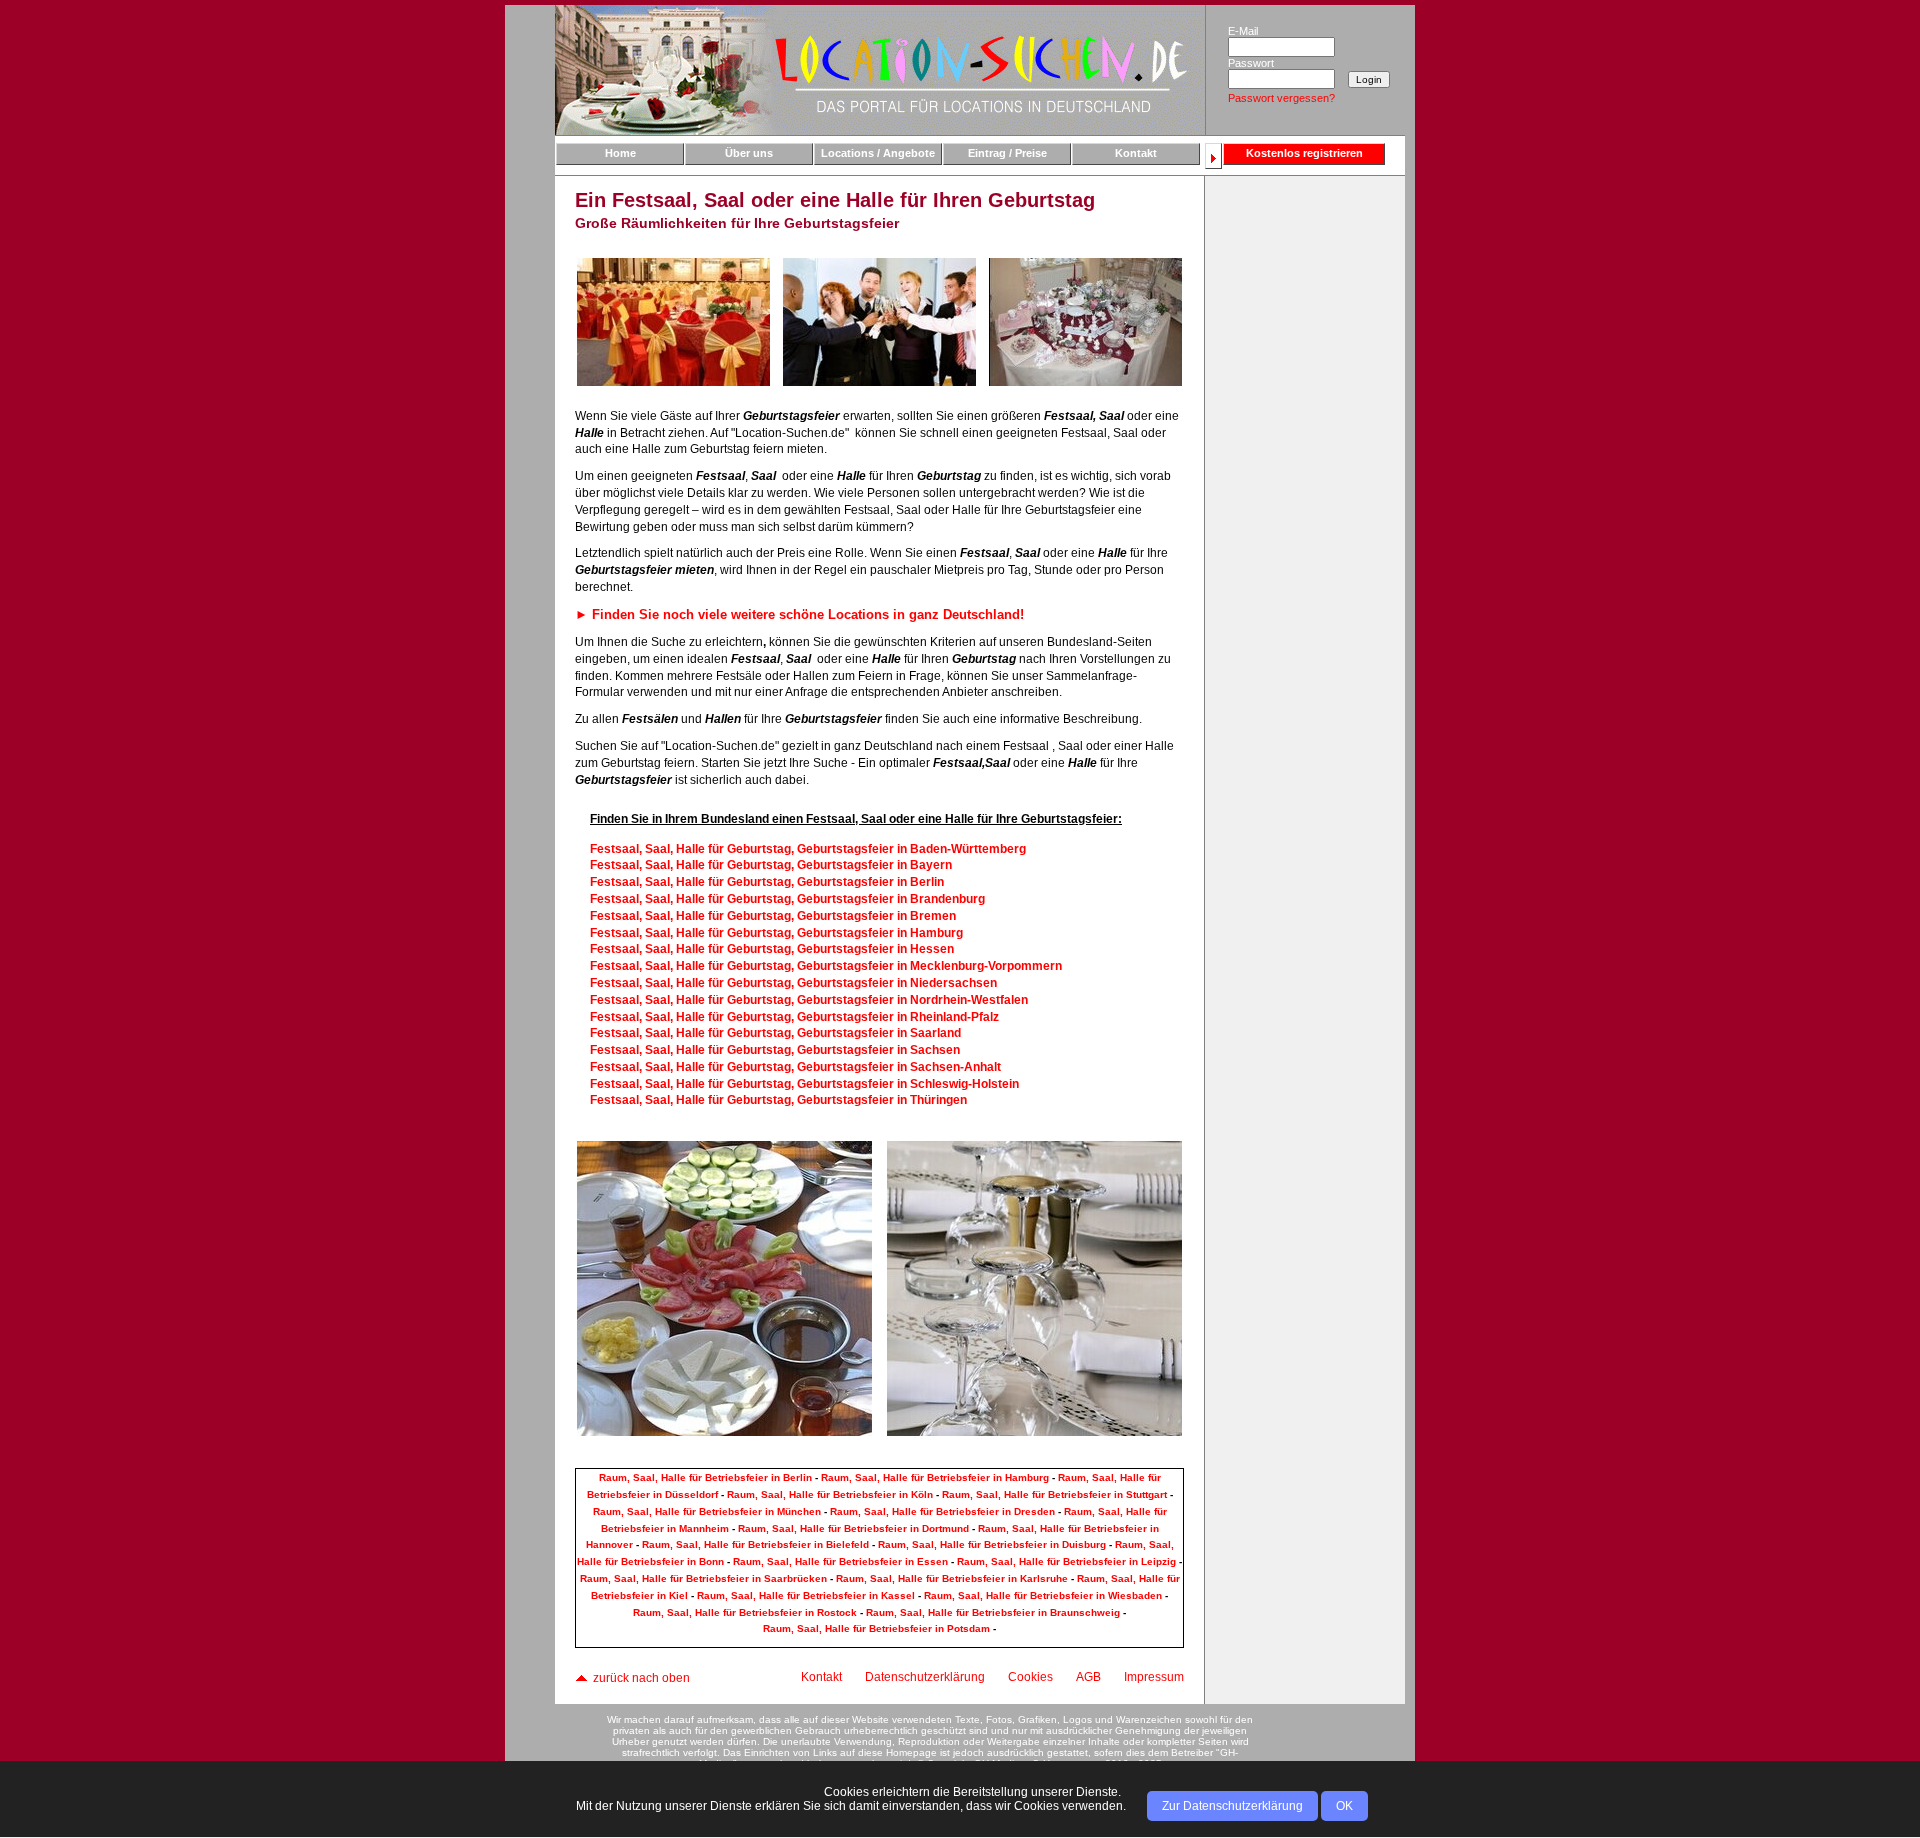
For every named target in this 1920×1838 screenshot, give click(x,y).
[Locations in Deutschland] (880, 69)
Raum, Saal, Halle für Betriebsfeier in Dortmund (853, 1528)
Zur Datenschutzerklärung (1232, 1806)
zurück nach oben (640, 1678)
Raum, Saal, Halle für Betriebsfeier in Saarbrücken (703, 1578)
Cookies (1030, 1677)
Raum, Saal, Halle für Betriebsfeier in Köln (830, 1494)
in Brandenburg (787, 899)
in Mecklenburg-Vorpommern (826, 966)
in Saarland (775, 1033)
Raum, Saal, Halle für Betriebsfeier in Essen (840, 1561)
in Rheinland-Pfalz (794, 1017)
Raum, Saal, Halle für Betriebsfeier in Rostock (745, 1612)
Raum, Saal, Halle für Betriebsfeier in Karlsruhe (952, 1578)
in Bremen (773, 916)
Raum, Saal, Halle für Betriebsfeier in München (707, 1511)
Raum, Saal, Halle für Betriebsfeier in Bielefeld (755, 1544)
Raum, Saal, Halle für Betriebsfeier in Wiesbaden (1043, 1595)
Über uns (749, 153)
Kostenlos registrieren (1304, 153)
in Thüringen (778, 1100)
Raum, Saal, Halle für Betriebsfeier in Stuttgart (1054, 1494)
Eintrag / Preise (1007, 153)
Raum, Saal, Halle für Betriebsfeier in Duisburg (992, 1544)
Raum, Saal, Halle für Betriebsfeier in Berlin (705, 1477)
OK (1344, 1806)
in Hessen (772, 949)
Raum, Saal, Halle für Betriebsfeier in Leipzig (1066, 1561)
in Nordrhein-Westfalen (809, 1000)
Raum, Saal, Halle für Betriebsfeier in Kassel (806, 1595)
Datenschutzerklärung (925, 1677)
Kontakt (1136, 153)
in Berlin (767, 882)
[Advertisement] (1304, 497)
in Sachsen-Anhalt (795, 1067)
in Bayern (771, 865)
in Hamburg (776, 933)
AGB (1088, 1677)
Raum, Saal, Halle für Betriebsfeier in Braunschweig (993, 1612)
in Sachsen (775, 1050)
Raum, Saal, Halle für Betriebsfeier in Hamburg (935, 1477)
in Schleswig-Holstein (804, 1084)
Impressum (1154, 1677)
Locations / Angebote (878, 153)
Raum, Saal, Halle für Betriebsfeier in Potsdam (876, 1628)
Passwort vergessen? (1281, 98)
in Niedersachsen (793, 983)
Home (620, 153)
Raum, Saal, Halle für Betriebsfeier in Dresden (942, 1511)
